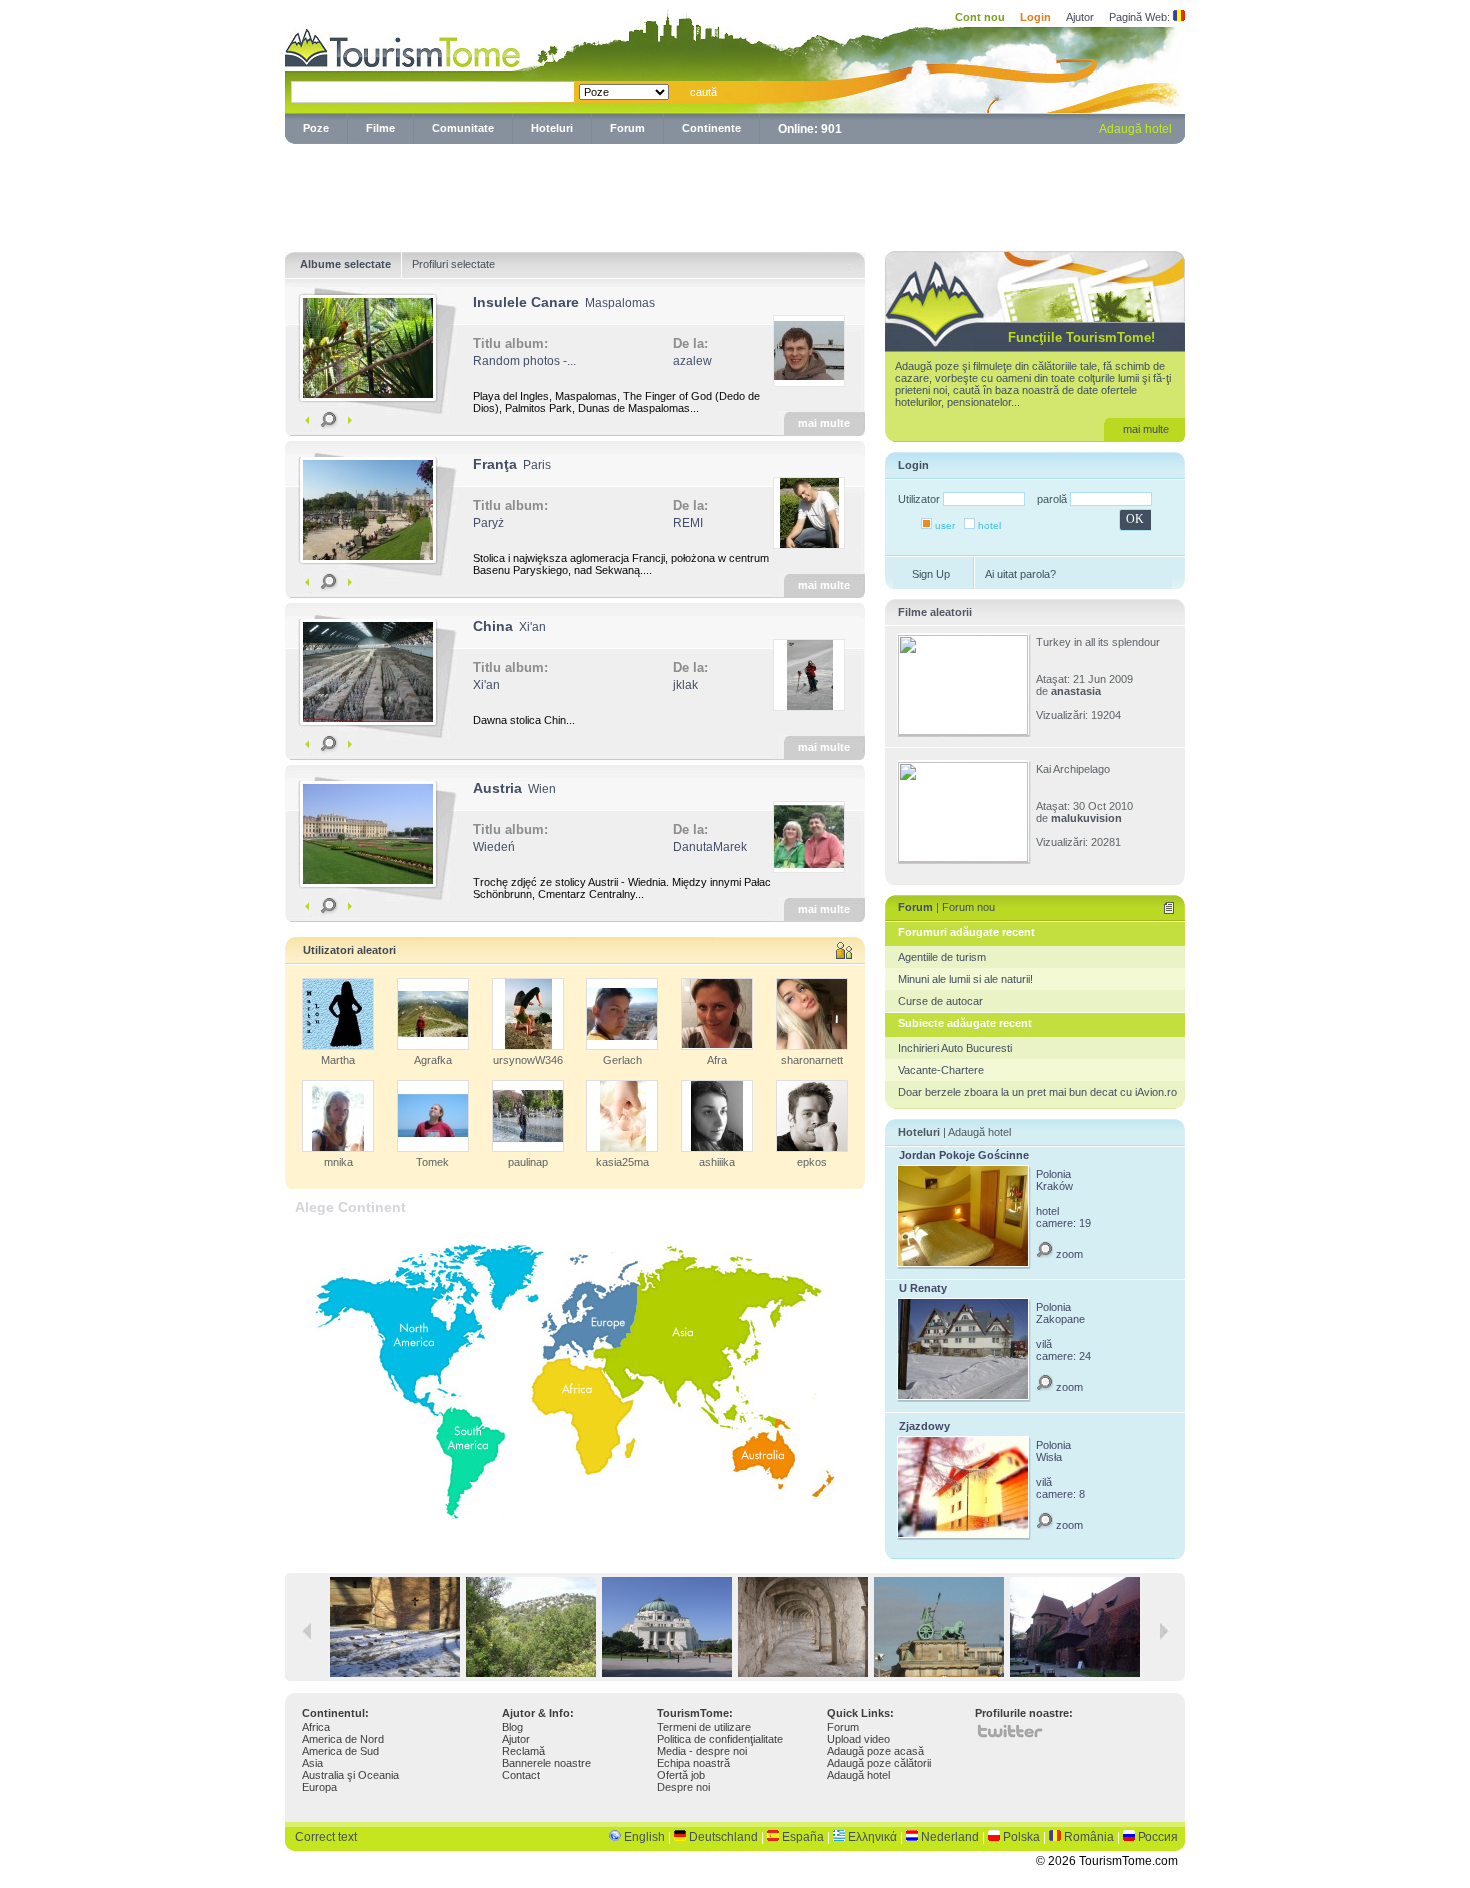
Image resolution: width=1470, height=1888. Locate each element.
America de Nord (343, 1739)
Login (1035, 17)
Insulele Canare (526, 302)
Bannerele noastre (546, 1763)
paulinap (528, 1162)
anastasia (1076, 691)
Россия (1158, 1837)
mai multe (824, 423)
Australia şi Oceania (350, 1775)
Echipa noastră (693, 1763)
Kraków (1054, 1186)
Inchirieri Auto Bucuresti (955, 1048)
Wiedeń (494, 847)
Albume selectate (345, 264)
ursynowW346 (528, 1060)
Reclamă (523, 1751)
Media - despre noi (702, 1751)
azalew (692, 361)
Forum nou (968, 907)
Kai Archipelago (1073, 769)
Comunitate (463, 128)
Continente (711, 128)
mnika (338, 1162)
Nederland (950, 1837)
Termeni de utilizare (704, 1727)
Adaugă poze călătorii (879, 1763)
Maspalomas (620, 303)
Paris (537, 465)
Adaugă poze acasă (875, 1751)
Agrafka (433, 1060)
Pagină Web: (1139, 17)
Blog (512, 1727)
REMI (688, 523)
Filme (380, 128)
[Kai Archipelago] (963, 858)
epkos (812, 1162)
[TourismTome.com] (403, 45)
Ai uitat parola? (1020, 574)
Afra (717, 1060)
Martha (338, 1060)
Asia (312, 1763)
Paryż (488, 523)
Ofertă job (681, 1775)
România (1089, 1837)
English (644, 1837)
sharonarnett (812, 1060)
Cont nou (980, 17)
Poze (316, 128)
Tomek (432, 1162)
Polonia (1053, 1174)
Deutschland (723, 1837)
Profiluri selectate (453, 264)
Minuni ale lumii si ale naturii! (965, 979)
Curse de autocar (940, 1001)
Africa (316, 1727)
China (493, 626)
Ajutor (1080, 17)
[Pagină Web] (1179, 17)
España (803, 1837)
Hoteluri (552, 128)
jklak (685, 685)
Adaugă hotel (1135, 129)
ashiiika (717, 1162)
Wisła (1049, 1457)
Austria (497, 788)
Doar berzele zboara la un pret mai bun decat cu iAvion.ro (1037, 1092)
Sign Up (931, 574)
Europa (319, 1787)
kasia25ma (622, 1162)
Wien (542, 789)
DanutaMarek (710, 847)
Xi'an (532, 627)
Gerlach (622, 1060)
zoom (1068, 1254)
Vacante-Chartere (941, 1070)
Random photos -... (524, 361)
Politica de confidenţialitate (720, 1739)
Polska (1021, 1837)
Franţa (495, 464)
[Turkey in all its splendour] (963, 731)
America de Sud (340, 1751)
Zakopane (1060, 1319)
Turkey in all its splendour (1098, 642)
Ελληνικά (872, 1837)
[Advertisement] (735, 194)
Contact (521, 1775)
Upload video (858, 1739)
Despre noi (683, 1787)
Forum (627, 128)
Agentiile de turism (942, 957)
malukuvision (1086, 818)
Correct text (326, 1837)
